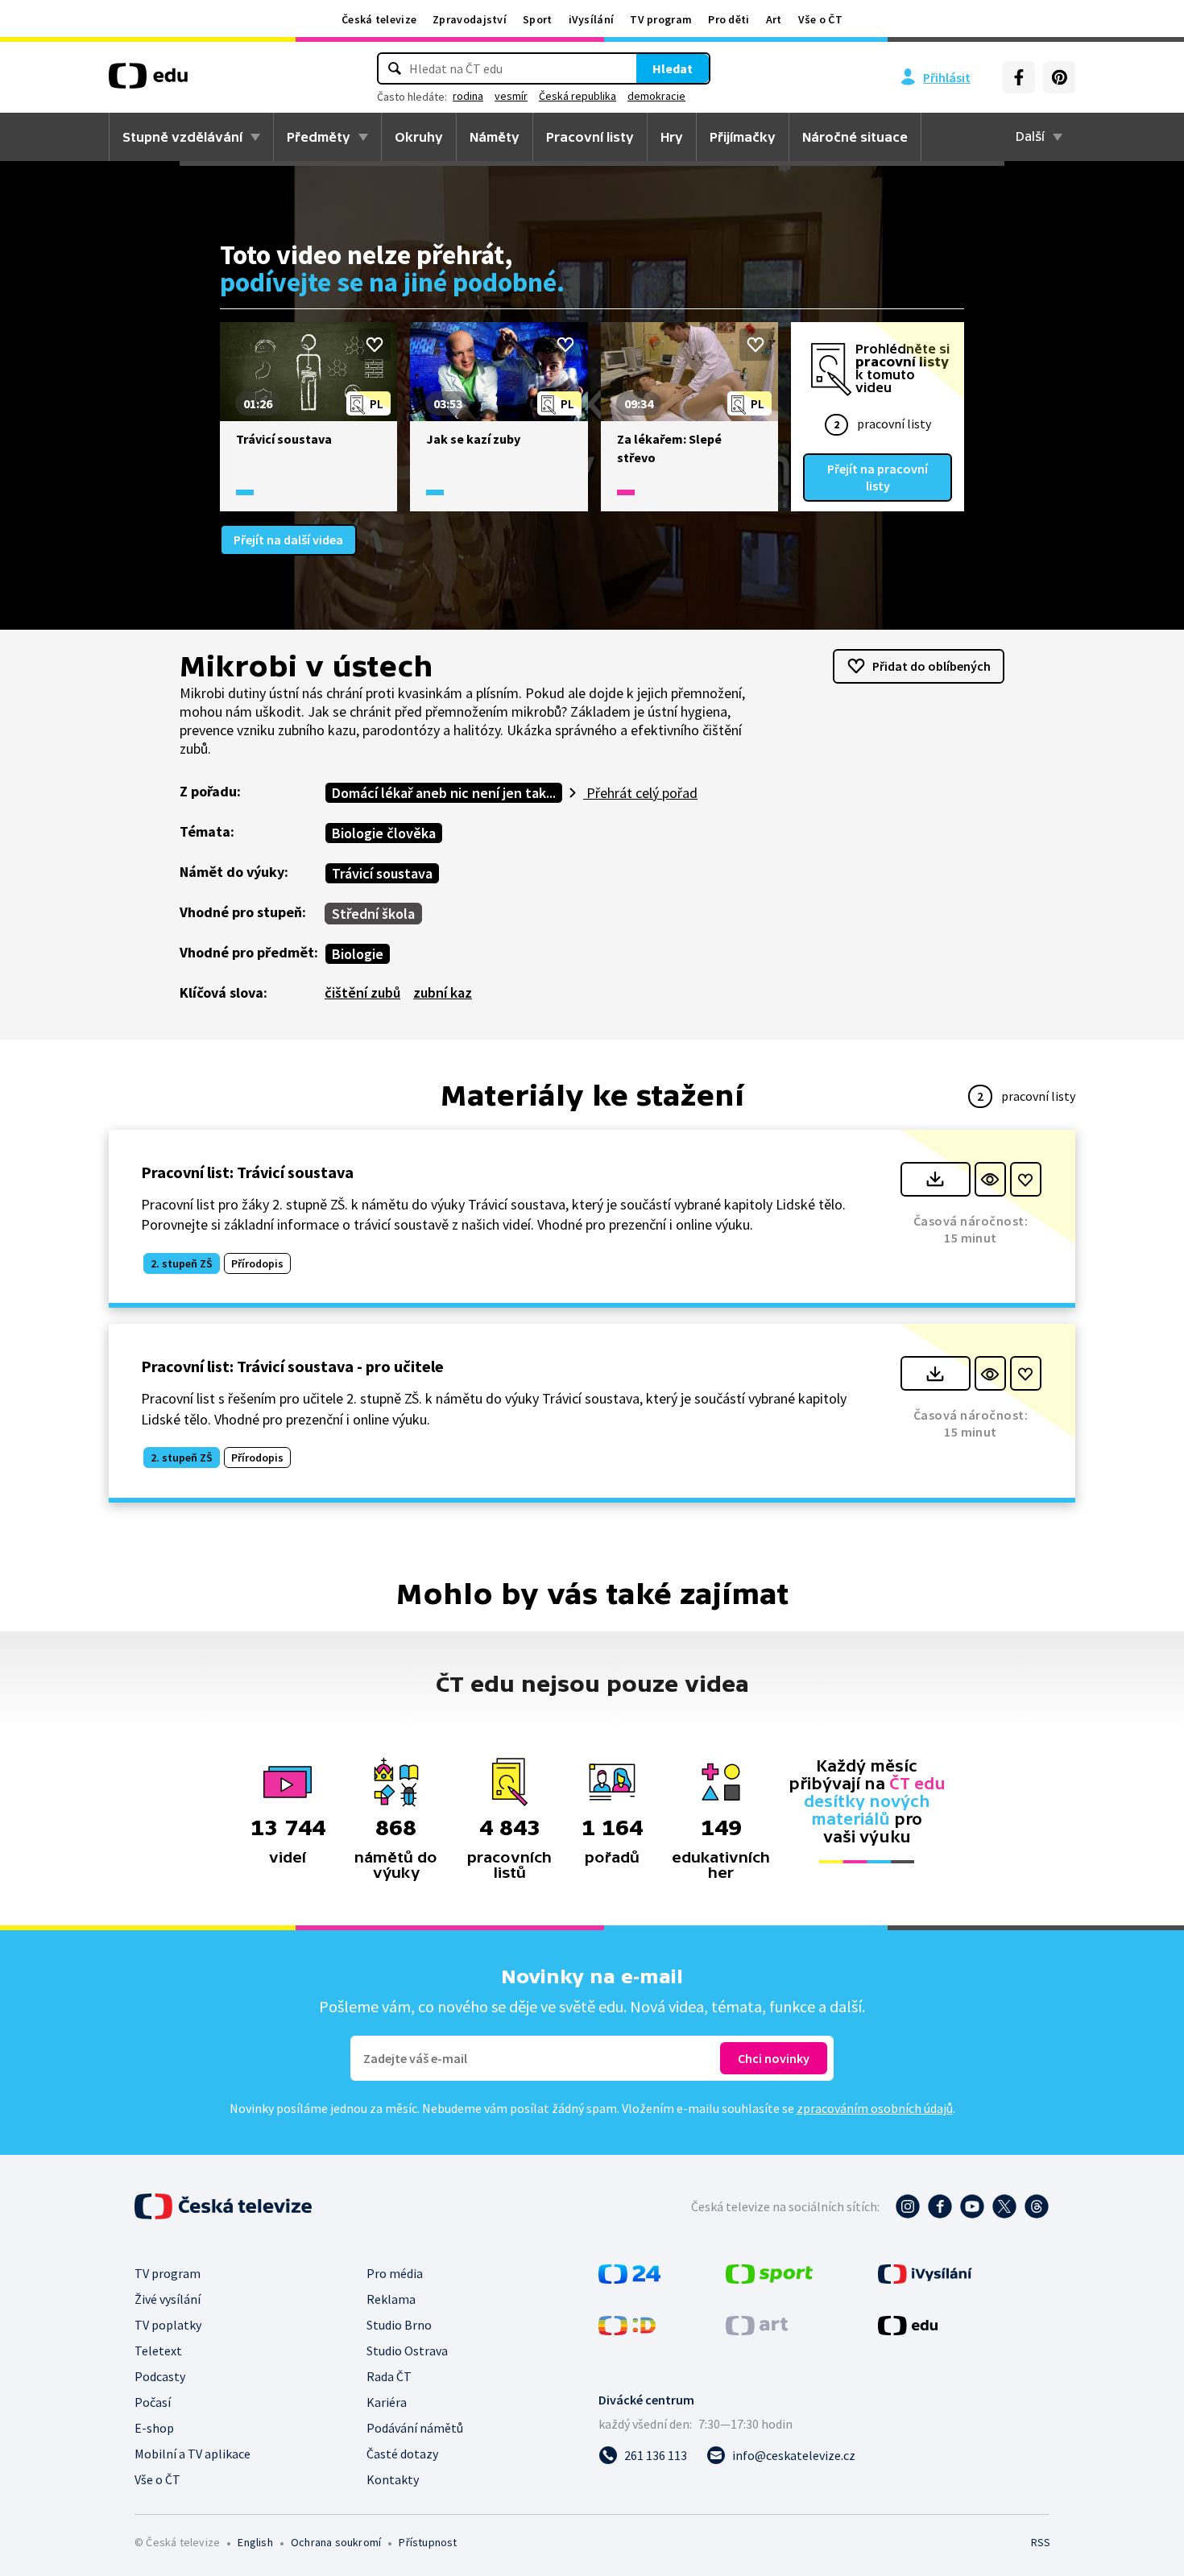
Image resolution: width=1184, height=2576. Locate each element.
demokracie (656, 96)
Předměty (319, 137)
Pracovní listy (590, 137)
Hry (672, 137)
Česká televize (379, 19)
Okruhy (419, 137)
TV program (661, 19)
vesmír (511, 96)
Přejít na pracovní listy (878, 477)
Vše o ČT (820, 19)
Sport (538, 19)
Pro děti (729, 19)
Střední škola (373, 914)
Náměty (495, 137)
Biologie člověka (384, 833)
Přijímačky (743, 137)
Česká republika (578, 96)
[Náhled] (990, 1179)
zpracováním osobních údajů (875, 2108)
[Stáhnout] (936, 1179)
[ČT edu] (148, 81)
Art (774, 19)
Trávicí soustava (382, 873)
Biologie (358, 954)
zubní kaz (443, 992)
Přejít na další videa (288, 540)
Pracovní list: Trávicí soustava (247, 1172)
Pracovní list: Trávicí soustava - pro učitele (292, 1366)
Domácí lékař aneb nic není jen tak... (444, 793)
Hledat (673, 68)
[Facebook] (1019, 77)
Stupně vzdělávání (182, 137)
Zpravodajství (470, 19)
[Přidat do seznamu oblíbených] (375, 345)
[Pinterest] (1059, 77)
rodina (468, 96)
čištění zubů (362, 992)
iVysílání (592, 19)
